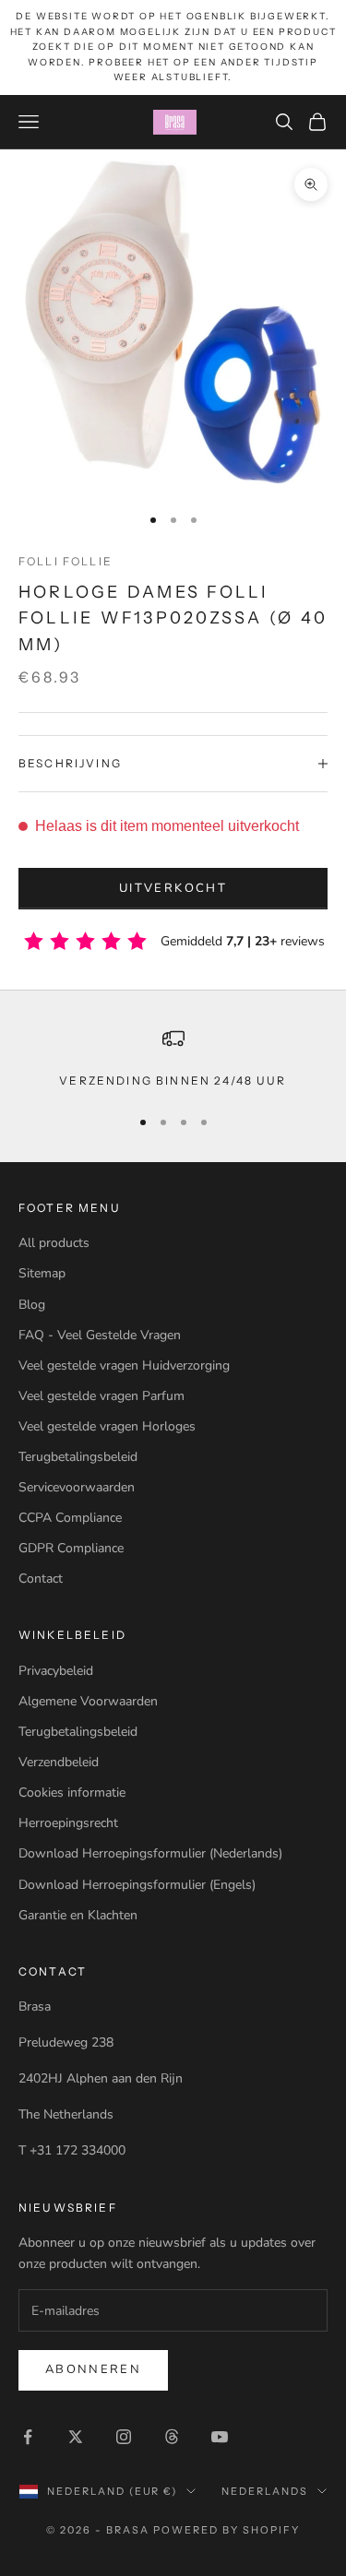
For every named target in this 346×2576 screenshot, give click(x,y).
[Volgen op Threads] (172, 2437)
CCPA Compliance (70, 1518)
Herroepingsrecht (68, 1823)
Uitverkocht (173, 888)
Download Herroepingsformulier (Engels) (137, 1885)
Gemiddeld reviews (243, 941)
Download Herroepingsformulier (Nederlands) (150, 1853)
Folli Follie (66, 561)
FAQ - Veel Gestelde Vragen (100, 1335)
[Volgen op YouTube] (220, 2437)
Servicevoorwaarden (77, 1487)
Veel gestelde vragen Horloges (107, 1426)
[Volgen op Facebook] (28, 2437)
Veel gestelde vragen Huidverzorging (124, 1365)
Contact (41, 1579)
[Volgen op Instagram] (124, 2437)
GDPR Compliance (71, 1548)
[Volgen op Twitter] (76, 2437)
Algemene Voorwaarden (88, 1701)
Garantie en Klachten (78, 1915)
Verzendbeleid (59, 1762)
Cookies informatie (72, 1793)
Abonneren (93, 2369)
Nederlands (265, 2491)
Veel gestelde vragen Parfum (101, 1396)
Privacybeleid (56, 1671)
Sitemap (42, 1273)
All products (54, 1243)
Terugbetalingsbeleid (78, 1457)
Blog (32, 1305)
